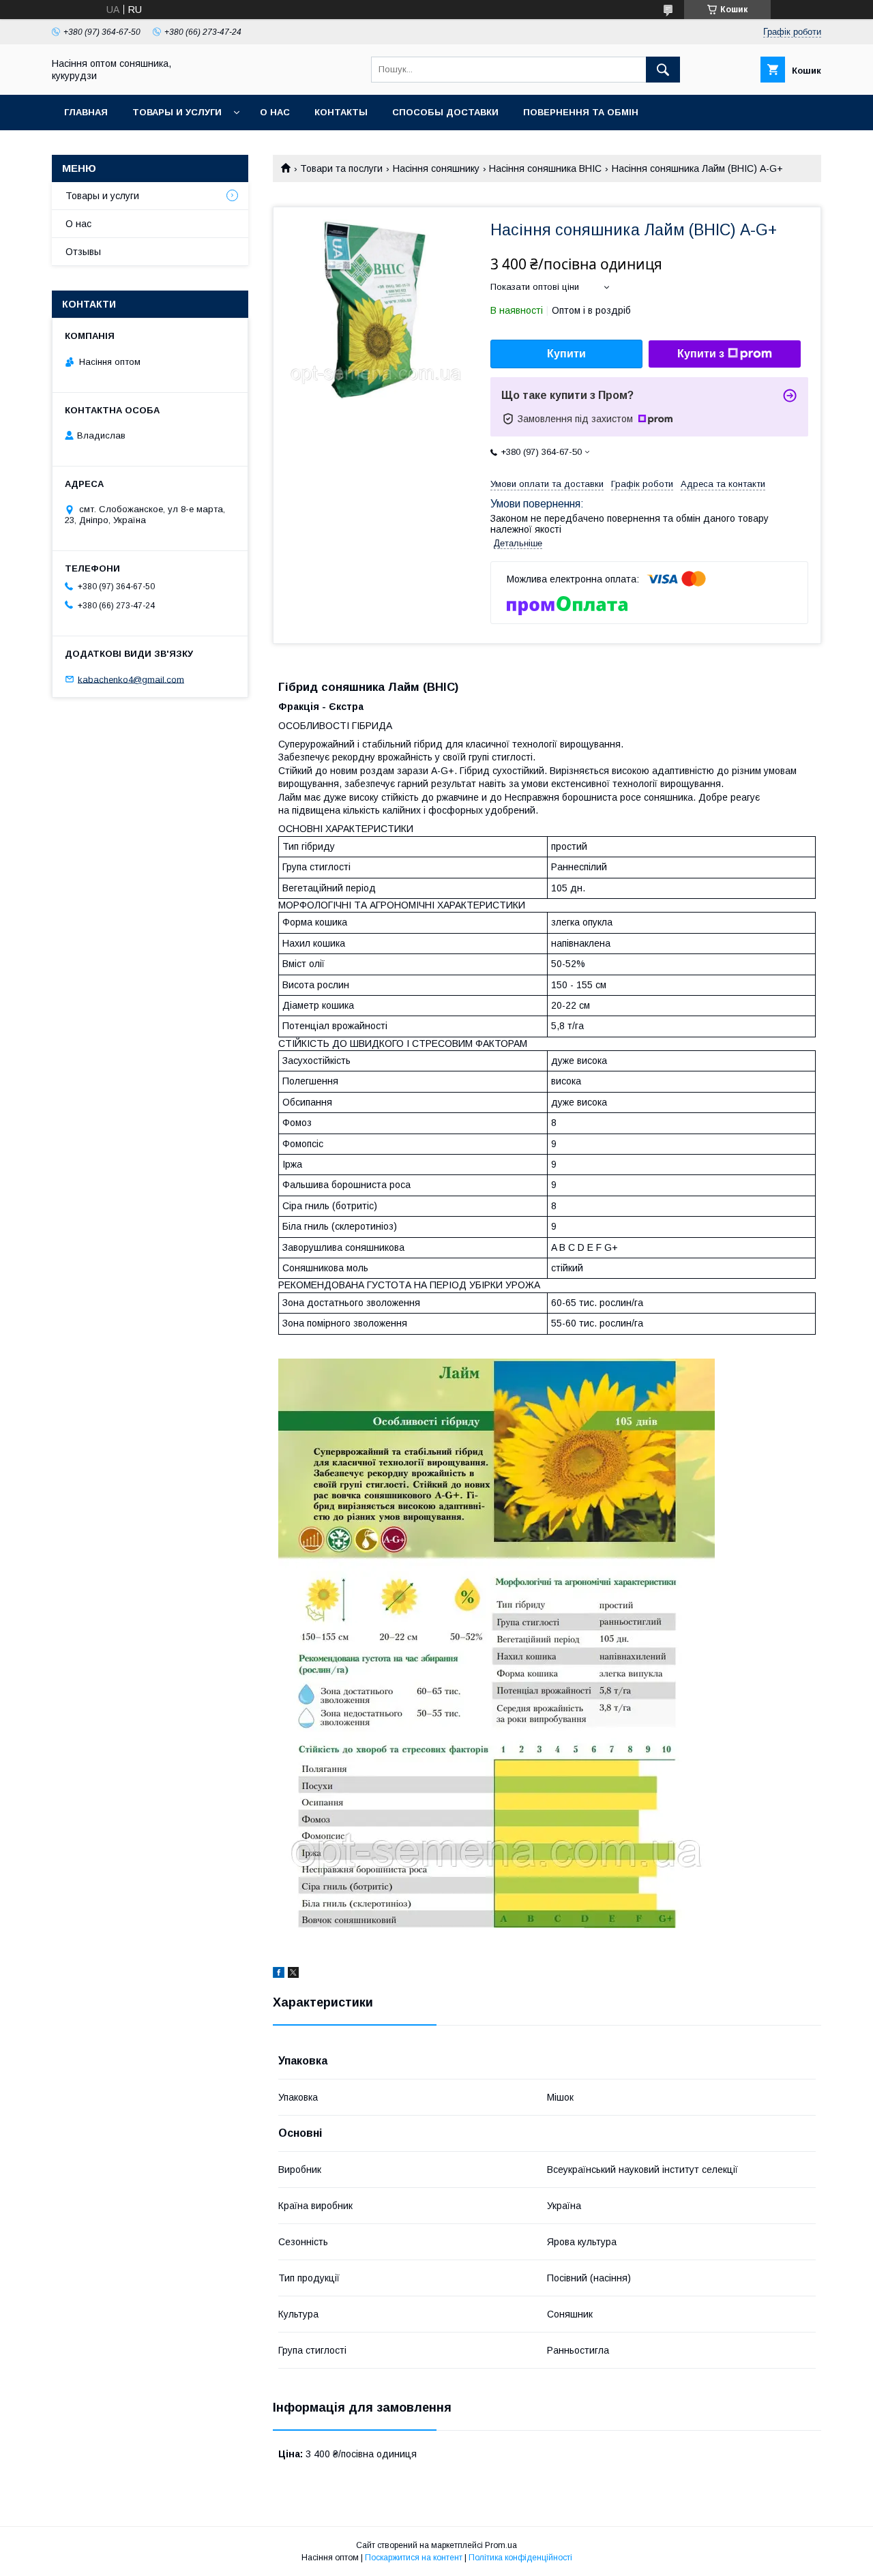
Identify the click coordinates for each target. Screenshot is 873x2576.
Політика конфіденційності (520, 2558)
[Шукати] (663, 70)
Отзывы (83, 252)
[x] (293, 1974)
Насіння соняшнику (436, 168)
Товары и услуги (177, 112)
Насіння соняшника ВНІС (545, 168)
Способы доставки (445, 112)
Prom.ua (501, 2545)
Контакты (341, 112)
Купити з (701, 354)
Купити (566, 354)
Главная (86, 112)
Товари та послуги (341, 168)
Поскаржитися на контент (414, 2558)
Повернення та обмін (581, 112)
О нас (275, 112)
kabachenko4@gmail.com (131, 679)
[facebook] (279, 1974)
